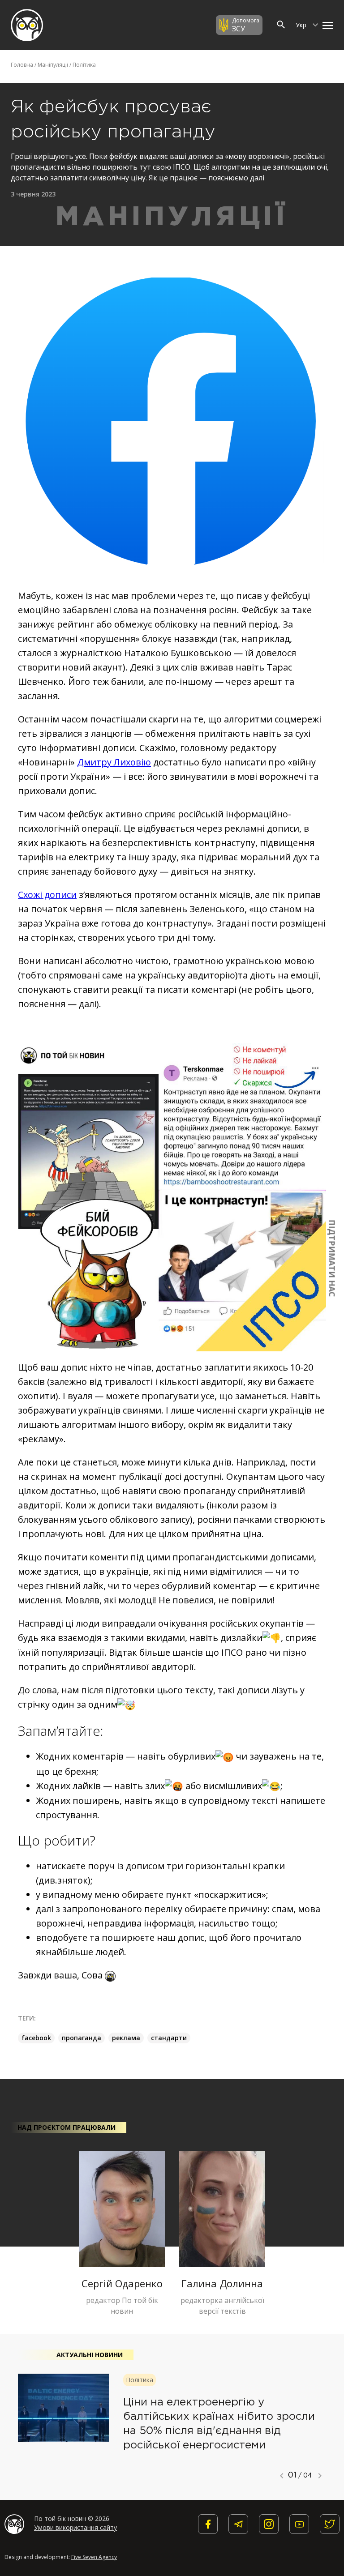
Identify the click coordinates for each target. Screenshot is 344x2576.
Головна (22, 65)
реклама (126, 2038)
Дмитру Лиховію (114, 762)
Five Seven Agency (94, 2557)
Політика (84, 65)
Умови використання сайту (75, 2527)
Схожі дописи (47, 895)
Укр (302, 25)
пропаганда (82, 2038)
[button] (326, 25)
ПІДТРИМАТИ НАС (332, 1258)
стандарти (169, 2038)
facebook (36, 2038)
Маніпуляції (53, 65)
